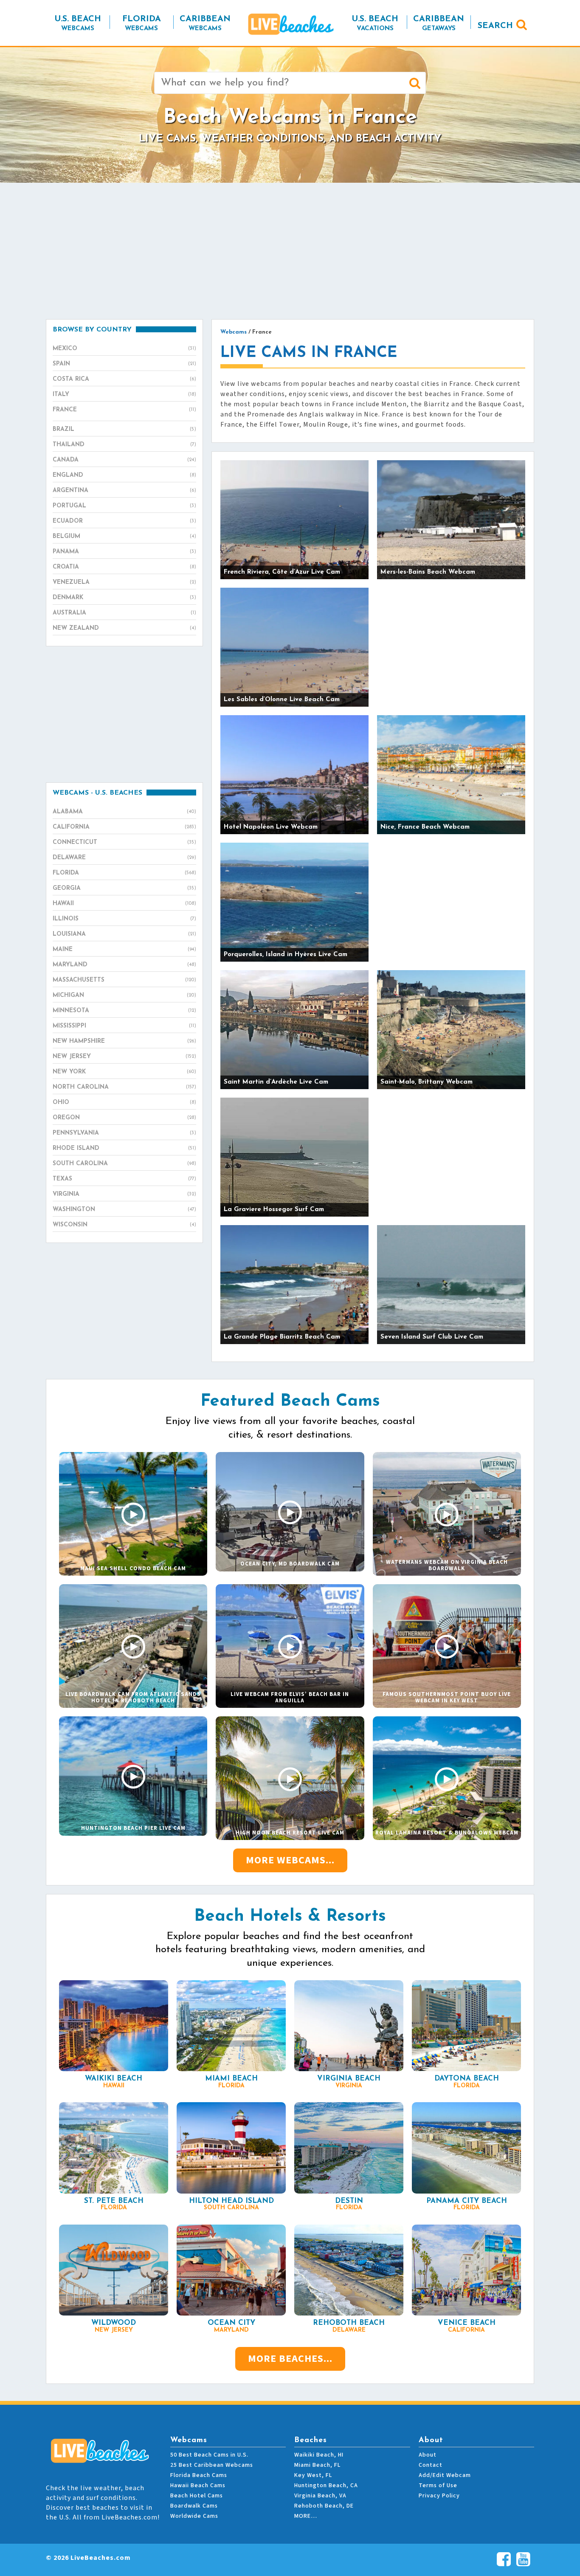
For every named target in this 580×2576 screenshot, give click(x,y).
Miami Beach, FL (317, 2465)
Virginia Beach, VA (320, 2496)
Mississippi (124, 1026)
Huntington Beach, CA (326, 2485)
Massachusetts (124, 980)
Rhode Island (124, 1148)
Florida (124, 873)
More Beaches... (290, 2359)
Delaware (124, 858)
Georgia (124, 888)
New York (124, 1072)
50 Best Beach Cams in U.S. (209, 2455)
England (124, 475)
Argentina (124, 491)
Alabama (124, 812)
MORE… (306, 2516)
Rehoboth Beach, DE (324, 2506)
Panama (124, 552)
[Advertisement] (290, 251)
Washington (124, 1210)
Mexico (124, 349)
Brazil (124, 429)
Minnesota (124, 1011)
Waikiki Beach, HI (319, 2455)
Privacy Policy (439, 2496)
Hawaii (124, 904)
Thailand (124, 445)
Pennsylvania (124, 1133)
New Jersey (124, 1057)
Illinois (124, 919)
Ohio (124, 1103)
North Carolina (124, 1087)
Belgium (124, 536)
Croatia (124, 567)
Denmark (124, 598)
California (124, 827)
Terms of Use (438, 2485)
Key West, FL (313, 2475)
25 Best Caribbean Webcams (212, 2465)
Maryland (124, 965)
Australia (124, 613)
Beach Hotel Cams (197, 2496)
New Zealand (124, 628)
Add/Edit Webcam (445, 2475)
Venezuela (124, 582)
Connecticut (124, 842)
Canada (124, 460)
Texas (124, 1179)
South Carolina (124, 1164)
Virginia (124, 1194)
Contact (431, 2465)
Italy (124, 395)
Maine (124, 950)
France (124, 410)
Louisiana (124, 934)
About (428, 2455)
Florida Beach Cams (199, 2475)
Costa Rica (124, 379)
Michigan (124, 995)
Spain (124, 364)
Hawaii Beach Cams (198, 2485)
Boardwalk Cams (194, 2506)
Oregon (124, 1118)
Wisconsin (124, 1225)
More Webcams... (290, 1860)
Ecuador (124, 521)
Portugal (124, 506)
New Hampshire (124, 1041)
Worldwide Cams (194, 2516)
